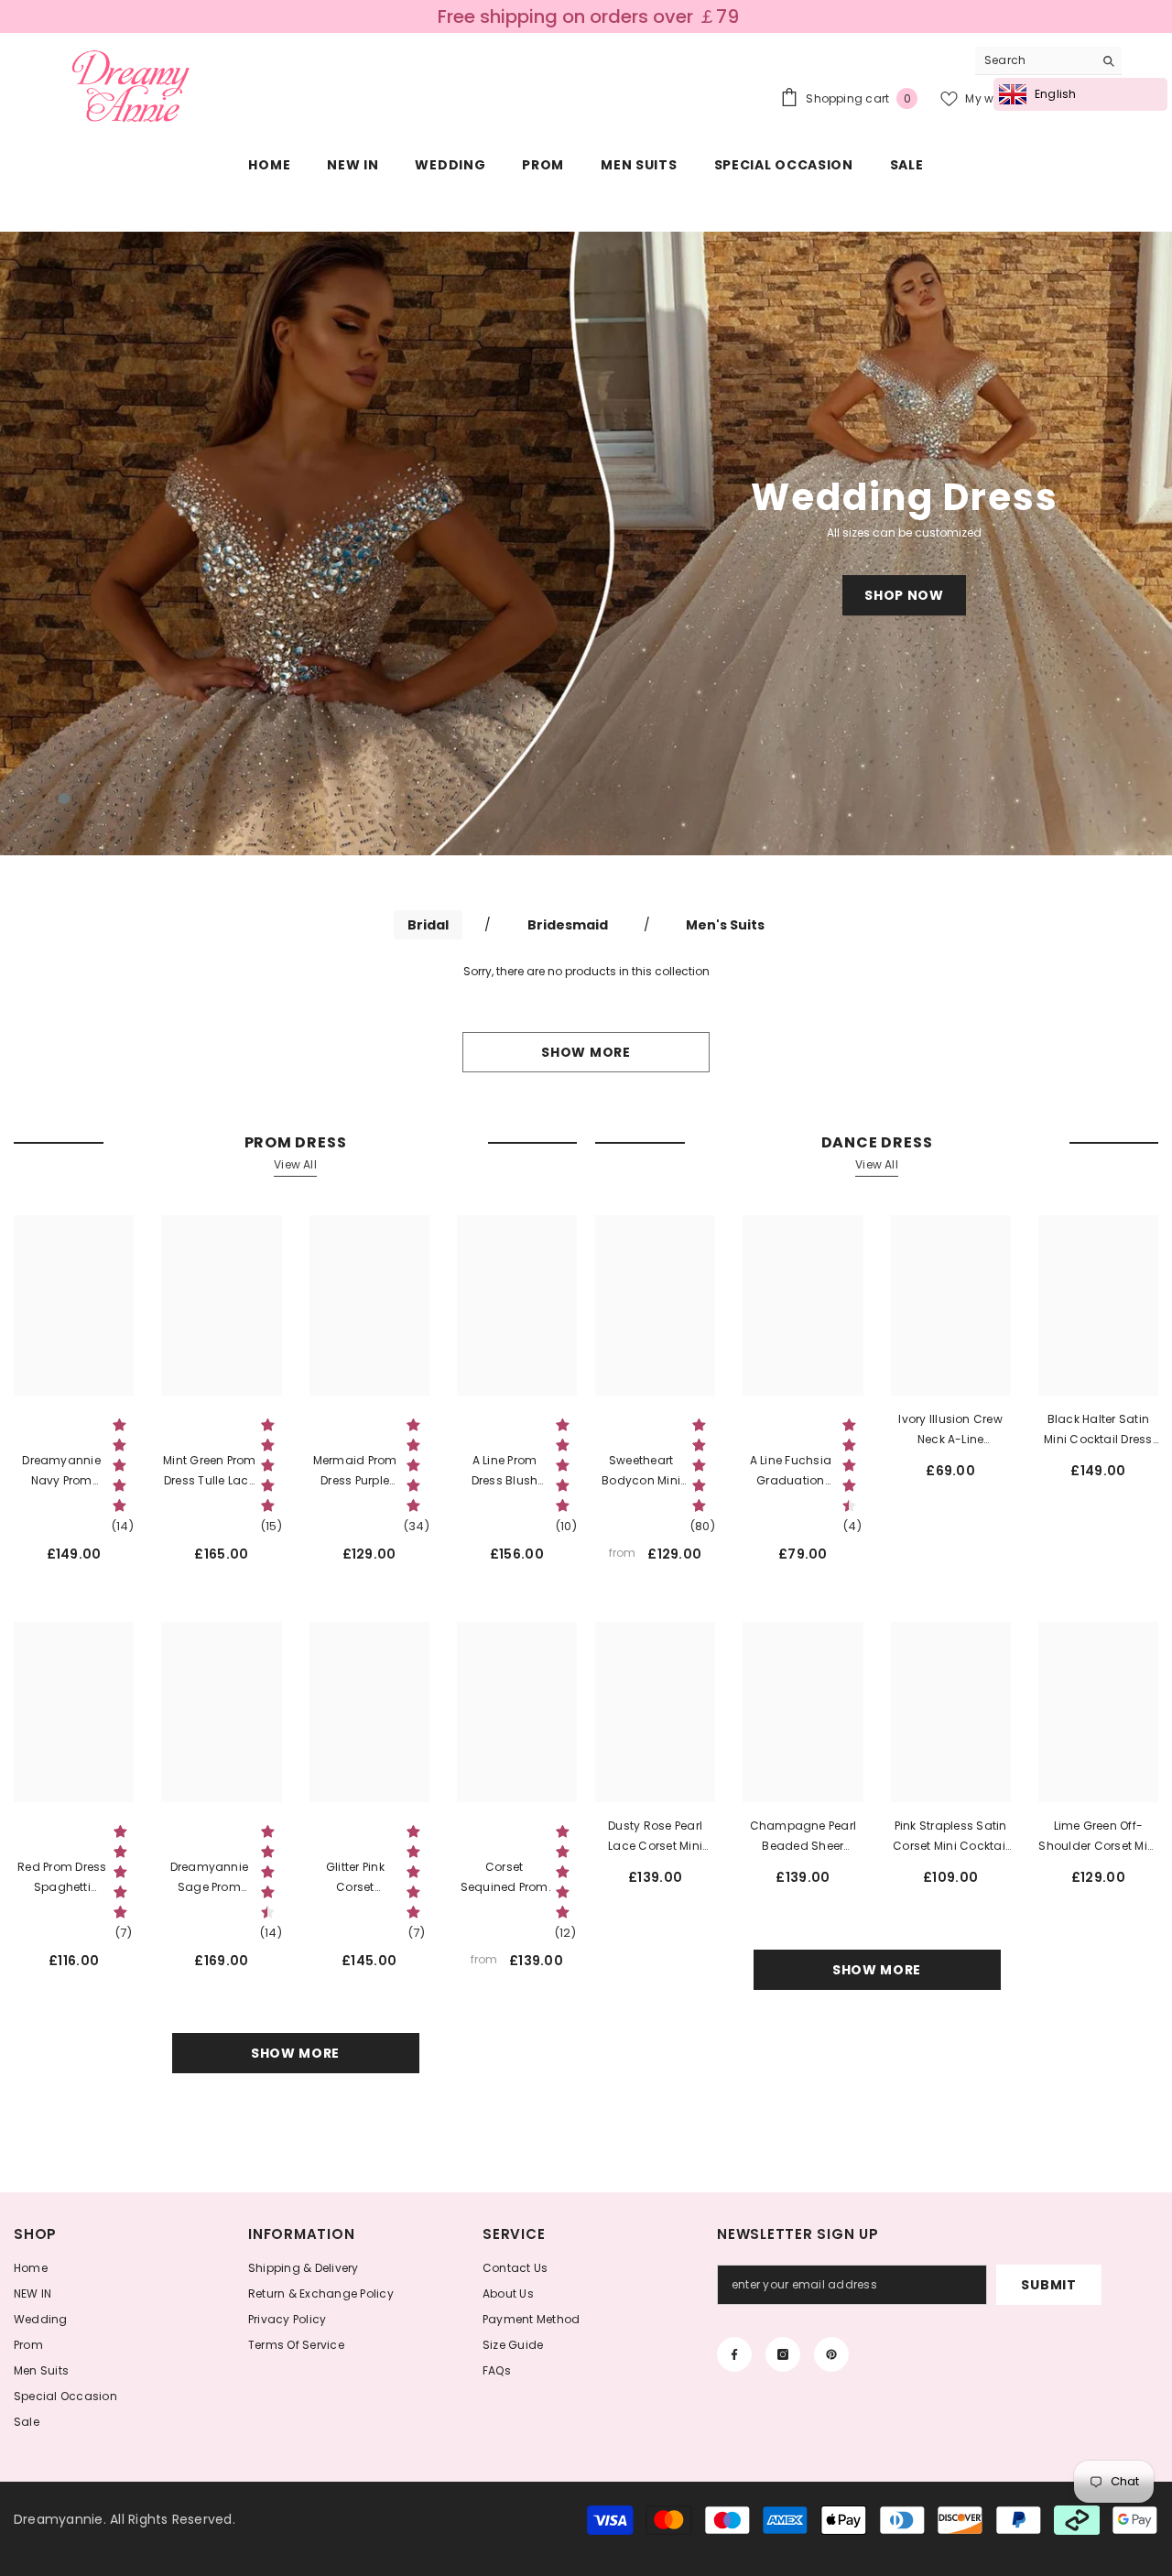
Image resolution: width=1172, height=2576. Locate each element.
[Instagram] (783, 2354)
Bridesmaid (568, 925)
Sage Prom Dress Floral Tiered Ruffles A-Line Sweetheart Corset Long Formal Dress (209, 1878)
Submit (1048, 2285)
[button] (109, 543)
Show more (586, 1052)
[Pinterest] (831, 2354)
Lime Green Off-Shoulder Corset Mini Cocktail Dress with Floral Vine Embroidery (1098, 1837)
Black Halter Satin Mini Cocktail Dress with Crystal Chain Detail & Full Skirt (1098, 1430)
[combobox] (1034, 60)
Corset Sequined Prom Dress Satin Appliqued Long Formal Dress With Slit (504, 1878)
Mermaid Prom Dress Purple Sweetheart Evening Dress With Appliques (354, 1472)
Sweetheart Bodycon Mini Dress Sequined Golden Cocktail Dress (641, 1472)
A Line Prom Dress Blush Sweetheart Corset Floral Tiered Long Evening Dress (504, 1472)
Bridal (428, 925)
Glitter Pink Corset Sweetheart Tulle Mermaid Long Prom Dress (355, 1878)
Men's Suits (725, 925)
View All (295, 1164)
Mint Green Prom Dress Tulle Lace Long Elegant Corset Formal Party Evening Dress (210, 1472)
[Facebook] (734, 2354)
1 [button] (64, 799)
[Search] (1048, 61)
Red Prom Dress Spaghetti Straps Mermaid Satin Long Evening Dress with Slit (62, 1878)
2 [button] (64, 823)
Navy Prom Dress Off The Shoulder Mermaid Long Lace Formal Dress (62, 1472)
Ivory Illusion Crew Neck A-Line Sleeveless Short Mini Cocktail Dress (950, 1430)
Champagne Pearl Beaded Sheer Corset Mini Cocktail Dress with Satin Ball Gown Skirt (803, 1837)
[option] (586, 543)
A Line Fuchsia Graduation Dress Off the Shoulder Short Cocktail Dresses (791, 1472)
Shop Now (904, 595)
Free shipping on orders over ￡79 (588, 16)
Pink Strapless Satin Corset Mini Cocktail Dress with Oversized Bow (950, 1837)
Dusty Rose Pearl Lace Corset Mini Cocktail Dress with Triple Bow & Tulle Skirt (656, 1837)
